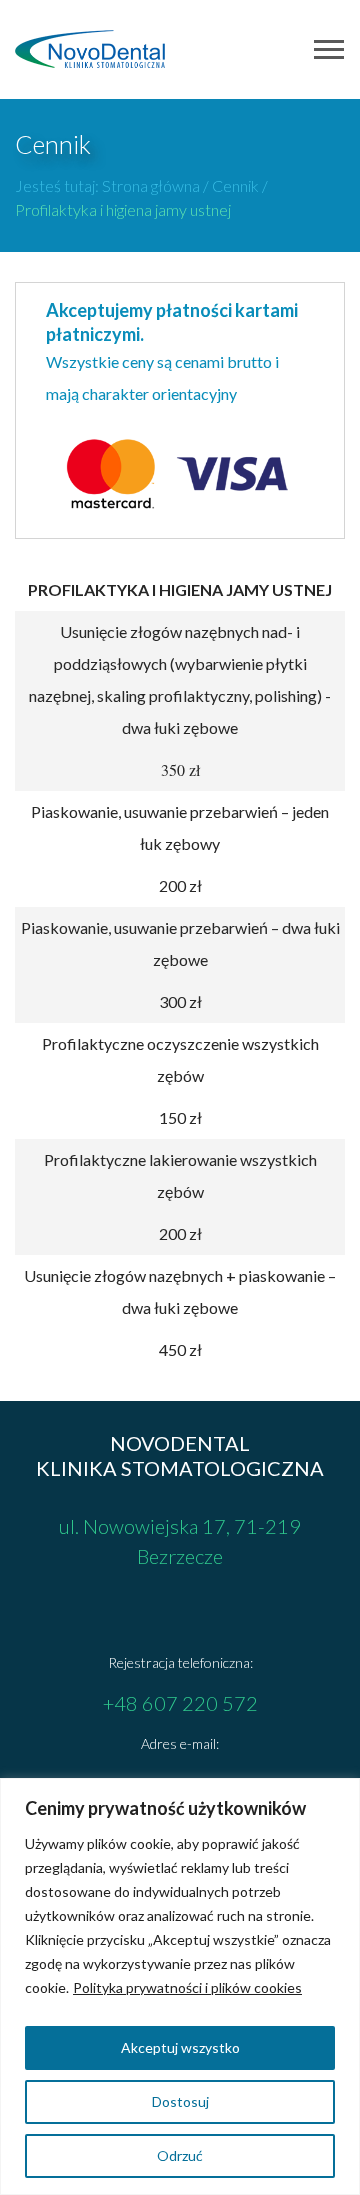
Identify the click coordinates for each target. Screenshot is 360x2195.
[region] (180, 1986)
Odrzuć (180, 2155)
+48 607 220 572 (180, 1703)
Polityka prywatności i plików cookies (187, 1987)
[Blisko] (339, 1795)
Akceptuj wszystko (180, 2047)
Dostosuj (180, 2101)
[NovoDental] (90, 49)
